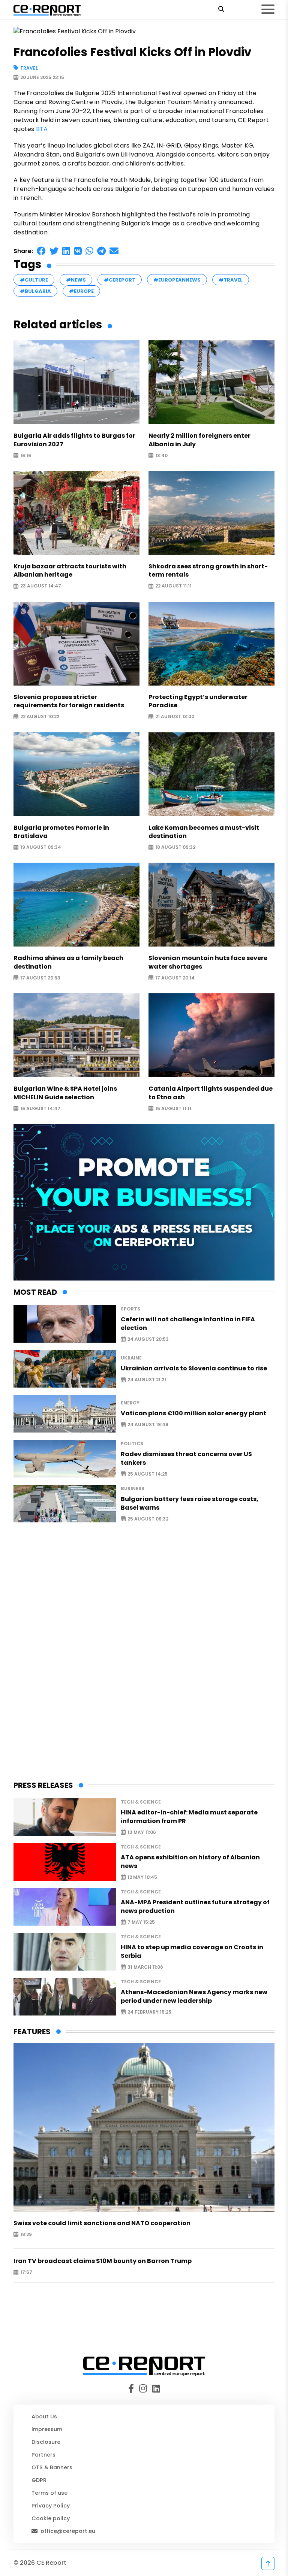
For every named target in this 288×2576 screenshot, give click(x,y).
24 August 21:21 (147, 1380)
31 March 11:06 (145, 1967)
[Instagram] (144, 2389)
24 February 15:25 (149, 2012)
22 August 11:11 (173, 586)
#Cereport (120, 280)
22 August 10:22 (40, 717)
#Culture (34, 280)
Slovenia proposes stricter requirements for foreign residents (69, 701)
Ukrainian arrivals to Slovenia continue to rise (194, 1368)
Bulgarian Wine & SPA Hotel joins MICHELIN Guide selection (65, 1093)
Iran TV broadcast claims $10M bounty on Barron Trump (103, 2261)
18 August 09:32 (175, 847)
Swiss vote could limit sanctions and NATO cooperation (102, 2223)
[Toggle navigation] (268, 9)
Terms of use (49, 2493)
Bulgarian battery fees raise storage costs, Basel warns (190, 1503)
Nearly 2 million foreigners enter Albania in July (199, 440)
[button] (41, 251)
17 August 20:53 (40, 978)
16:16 (26, 455)
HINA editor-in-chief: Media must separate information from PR (189, 1817)
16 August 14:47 (40, 1108)
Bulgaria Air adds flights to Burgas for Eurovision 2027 (74, 440)
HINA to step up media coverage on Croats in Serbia (192, 1951)
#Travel (231, 280)
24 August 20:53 (148, 1339)
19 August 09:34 (41, 847)
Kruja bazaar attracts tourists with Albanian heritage (70, 571)
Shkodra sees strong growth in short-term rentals (208, 571)
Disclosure (46, 2442)
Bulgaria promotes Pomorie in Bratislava (61, 832)
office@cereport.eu (68, 2531)
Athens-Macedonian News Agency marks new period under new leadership (194, 1996)
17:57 (26, 2273)
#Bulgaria (35, 291)
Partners (43, 2455)
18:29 (26, 2234)
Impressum (47, 2429)
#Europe (81, 291)
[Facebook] (133, 2389)
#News (76, 280)
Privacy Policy (51, 2506)
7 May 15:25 (141, 1922)
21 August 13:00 (175, 717)
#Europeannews (177, 280)
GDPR (39, 2480)
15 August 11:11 (173, 1108)
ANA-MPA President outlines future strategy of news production (195, 1907)
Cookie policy (51, 2518)
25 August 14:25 (148, 1474)
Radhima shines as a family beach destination (68, 962)
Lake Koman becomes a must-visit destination (204, 832)
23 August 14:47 (41, 586)
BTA (42, 129)
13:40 (161, 455)
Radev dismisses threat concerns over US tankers (186, 1458)
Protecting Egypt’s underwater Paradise (198, 701)
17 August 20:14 (175, 978)
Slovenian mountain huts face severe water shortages (208, 962)
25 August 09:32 (148, 1519)
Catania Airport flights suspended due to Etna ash (211, 1093)
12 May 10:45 (142, 1877)
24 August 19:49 (148, 1425)
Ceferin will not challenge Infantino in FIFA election (188, 1324)
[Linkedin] (155, 2389)
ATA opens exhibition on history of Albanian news (190, 1862)
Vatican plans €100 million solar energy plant (193, 1413)
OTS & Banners (52, 2467)
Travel (29, 68)
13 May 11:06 (142, 1832)
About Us (44, 2416)
